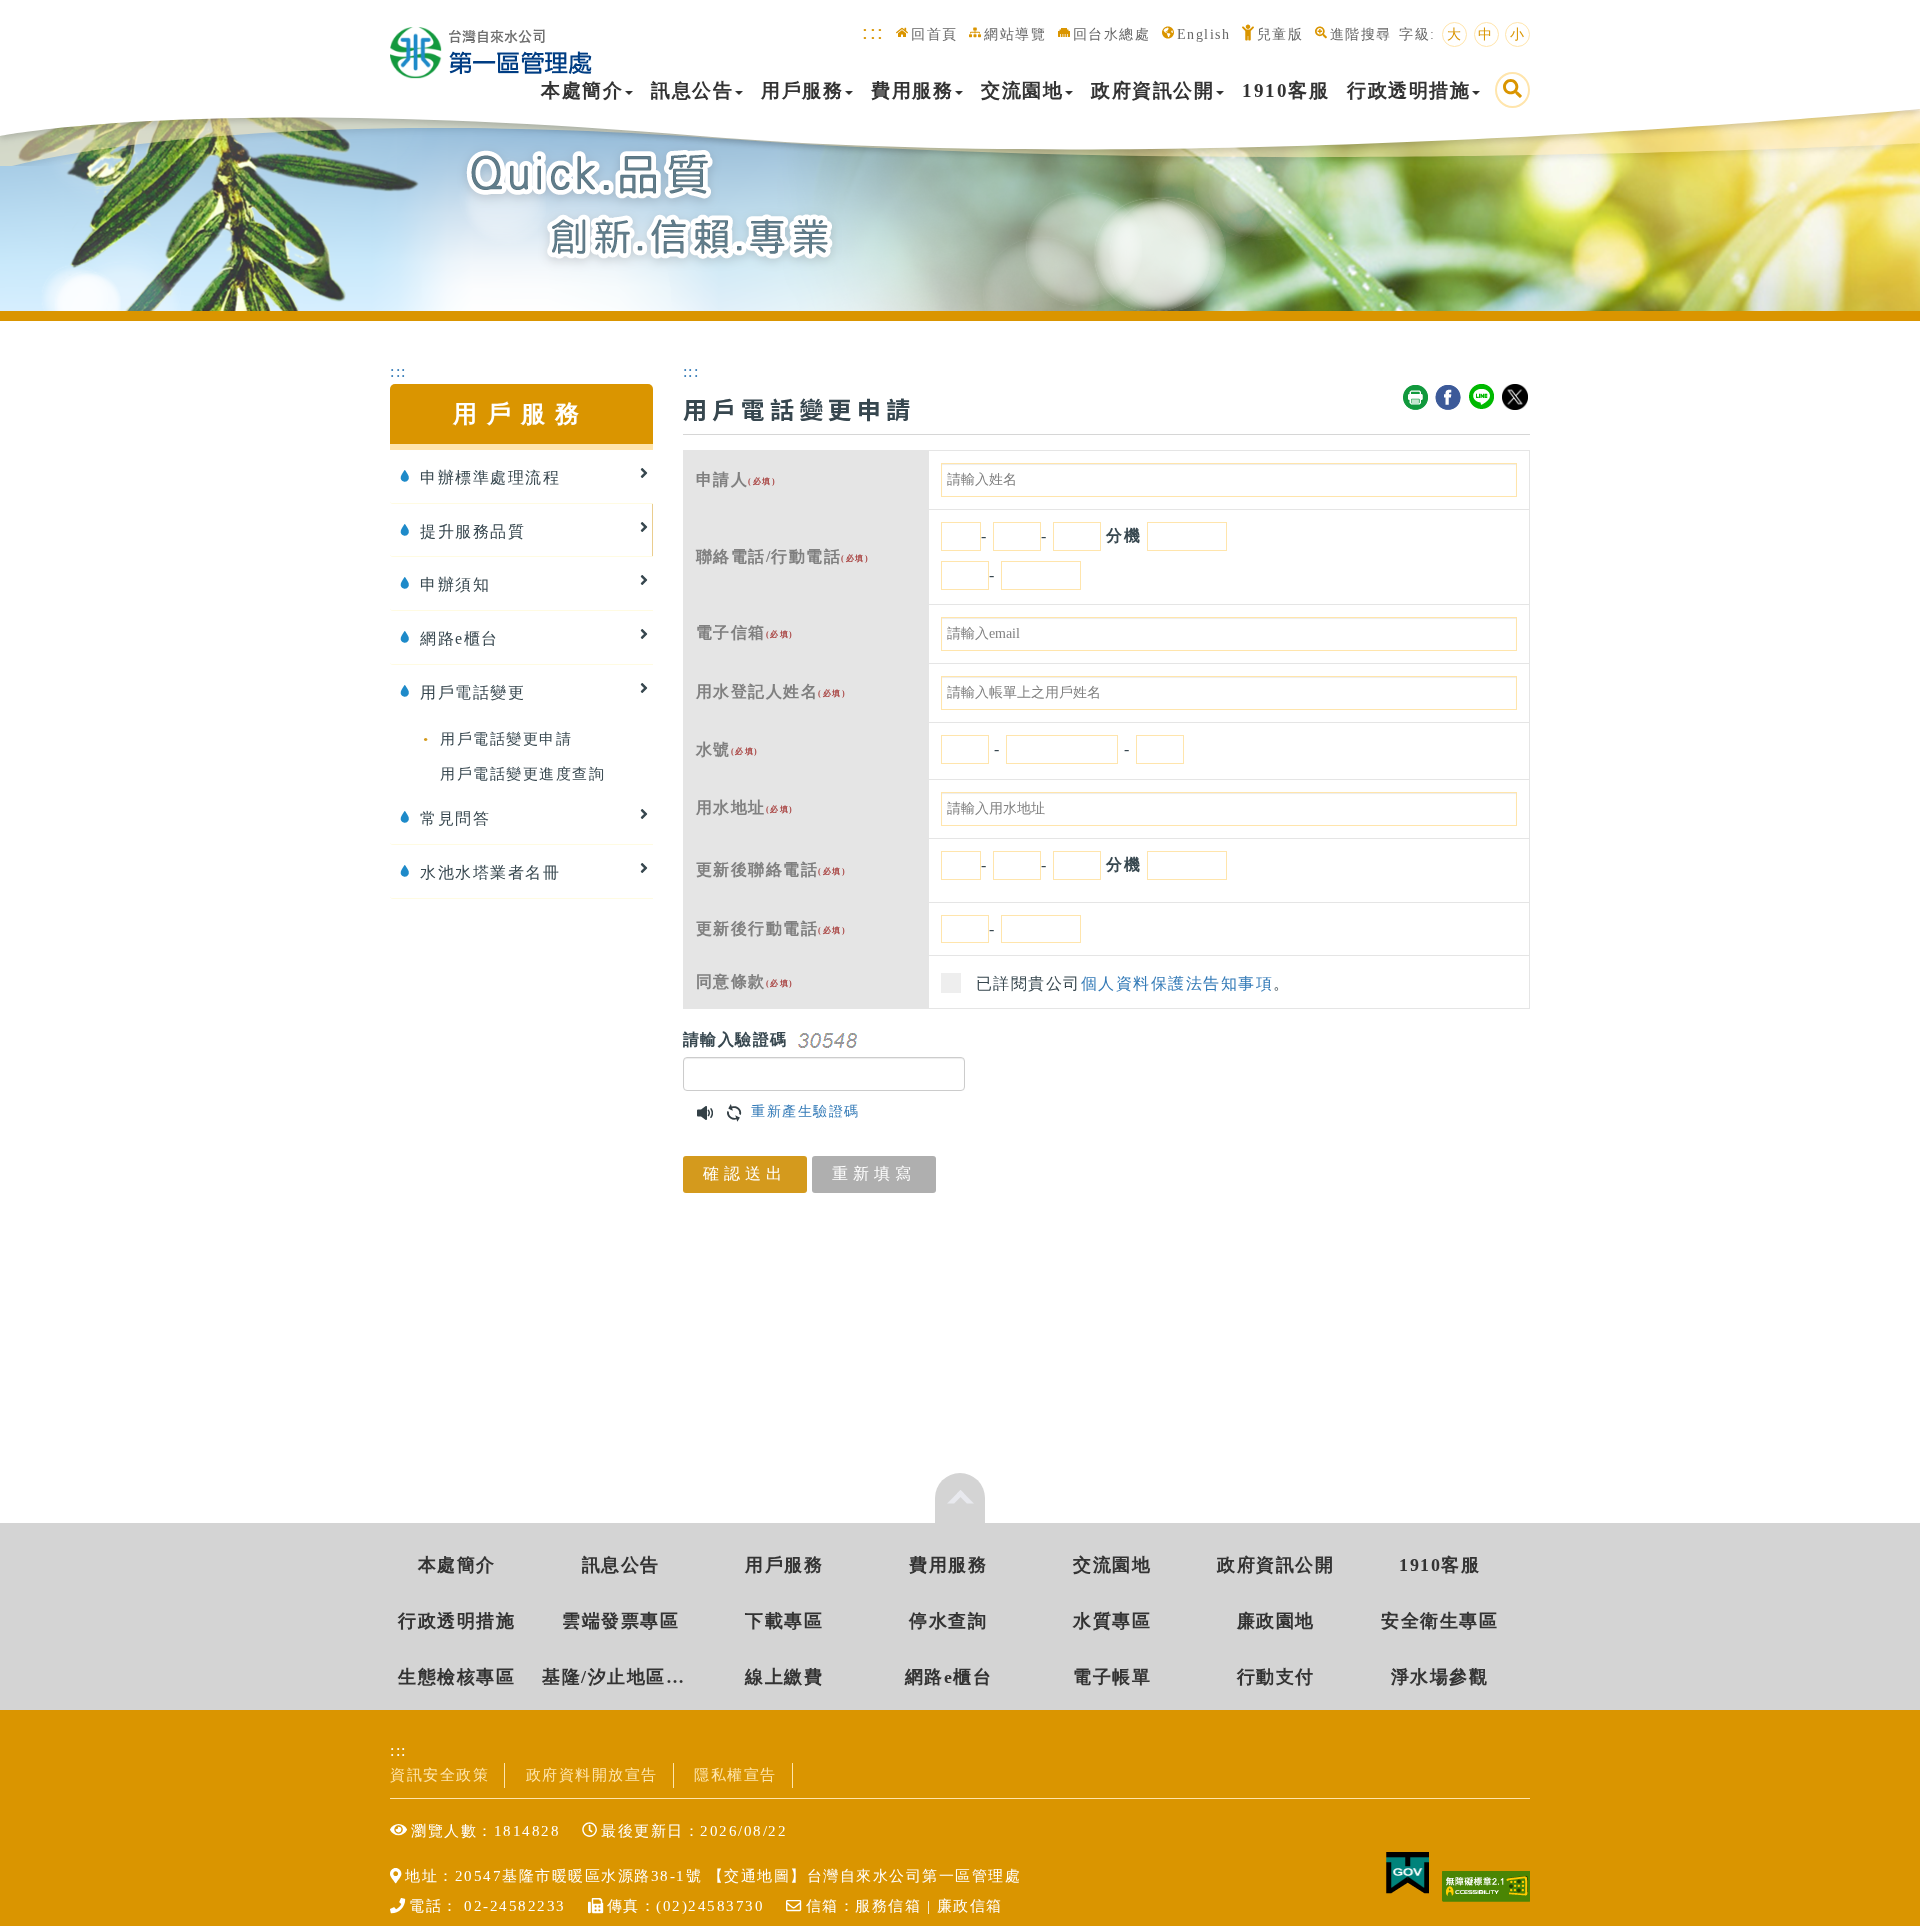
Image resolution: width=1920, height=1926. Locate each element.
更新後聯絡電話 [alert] (771, 869)
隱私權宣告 (735, 1774)
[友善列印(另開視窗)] (1416, 398)
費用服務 (912, 90)
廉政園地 (1276, 1621)
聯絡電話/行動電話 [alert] (783, 556)
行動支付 (1276, 1677)
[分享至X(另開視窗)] (1516, 398)
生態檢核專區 (456, 1677)
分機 (1123, 535)
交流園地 (1022, 90)
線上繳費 (784, 1677)
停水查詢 (948, 1621)
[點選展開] (960, 1498)
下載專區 (784, 1621)
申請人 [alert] (736, 479)
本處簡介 (582, 90)
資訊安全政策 (439, 1774)
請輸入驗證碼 (735, 1039)
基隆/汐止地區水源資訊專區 (620, 1677)
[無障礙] (1486, 1884)
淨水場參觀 (1440, 1677)
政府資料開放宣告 (592, 1774)
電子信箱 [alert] (745, 632)
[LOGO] (491, 42)
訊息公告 (692, 90)
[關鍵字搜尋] (1512, 90)
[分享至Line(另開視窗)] (1483, 398)
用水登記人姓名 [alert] (771, 691)
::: (873, 31)
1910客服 (1285, 90)
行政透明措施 (1408, 90)
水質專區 (1112, 1621)
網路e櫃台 (949, 1677)
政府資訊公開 (1152, 90)
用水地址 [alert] (745, 807)
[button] (705, 1111)
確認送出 (745, 1173)
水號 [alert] (727, 749)
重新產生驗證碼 (805, 1111)
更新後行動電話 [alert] (771, 928)
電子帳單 (1112, 1677)
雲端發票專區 (620, 1621)
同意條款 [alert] (745, 981)
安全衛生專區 (1439, 1621)
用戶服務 (802, 90)
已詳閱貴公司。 (1133, 983)
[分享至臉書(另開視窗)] (1449, 398)
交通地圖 (757, 1875)
